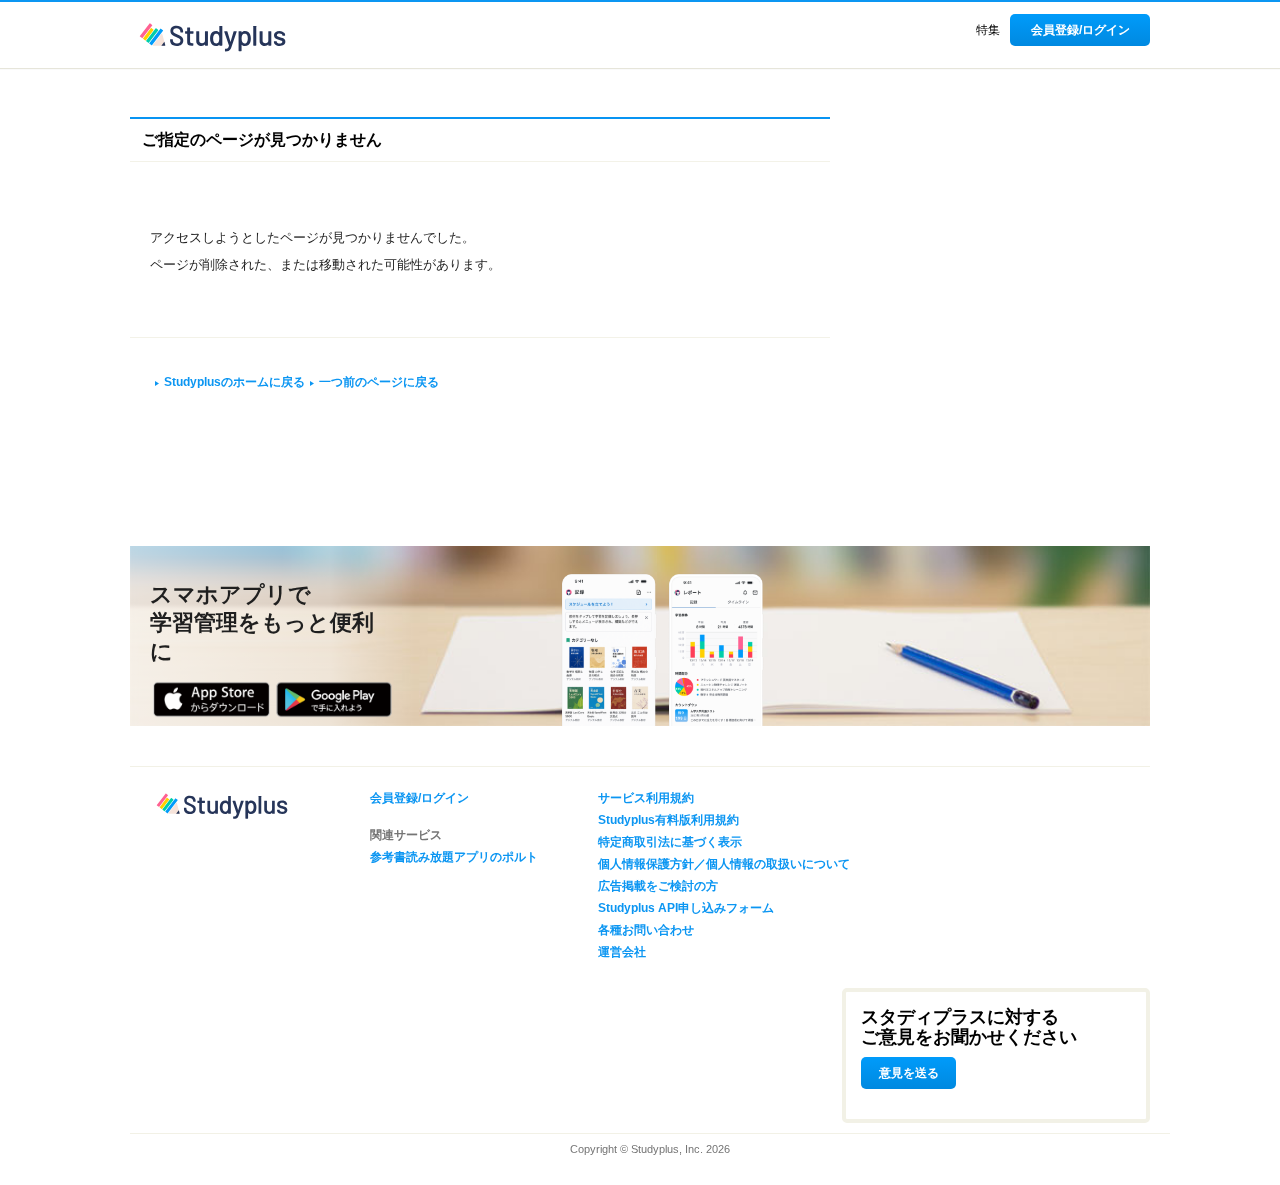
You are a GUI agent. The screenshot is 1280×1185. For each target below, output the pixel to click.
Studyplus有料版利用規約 (668, 820)
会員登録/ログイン (1080, 30)
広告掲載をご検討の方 (658, 886)
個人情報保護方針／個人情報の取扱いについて (724, 864)
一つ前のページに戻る (379, 382)
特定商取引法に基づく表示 (670, 842)
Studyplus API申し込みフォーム (686, 908)
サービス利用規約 (646, 798)
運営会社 (622, 952)
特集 (988, 30)
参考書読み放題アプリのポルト (454, 857)
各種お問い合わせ (646, 930)
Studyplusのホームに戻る (234, 382)
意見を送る (909, 1073)
